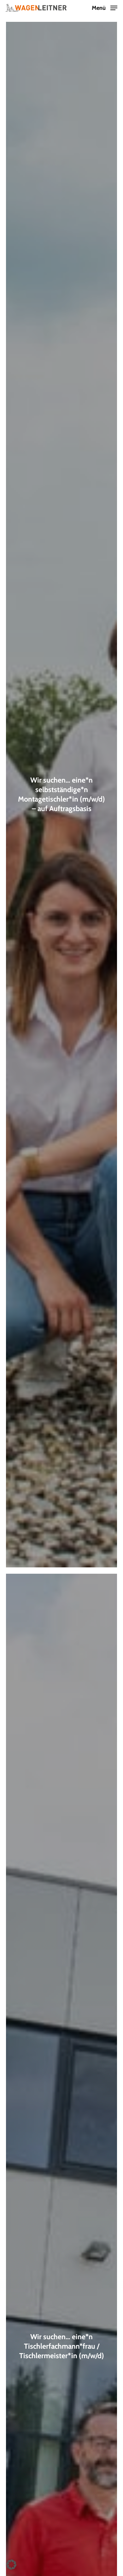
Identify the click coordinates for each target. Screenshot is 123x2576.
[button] (105, 7)
